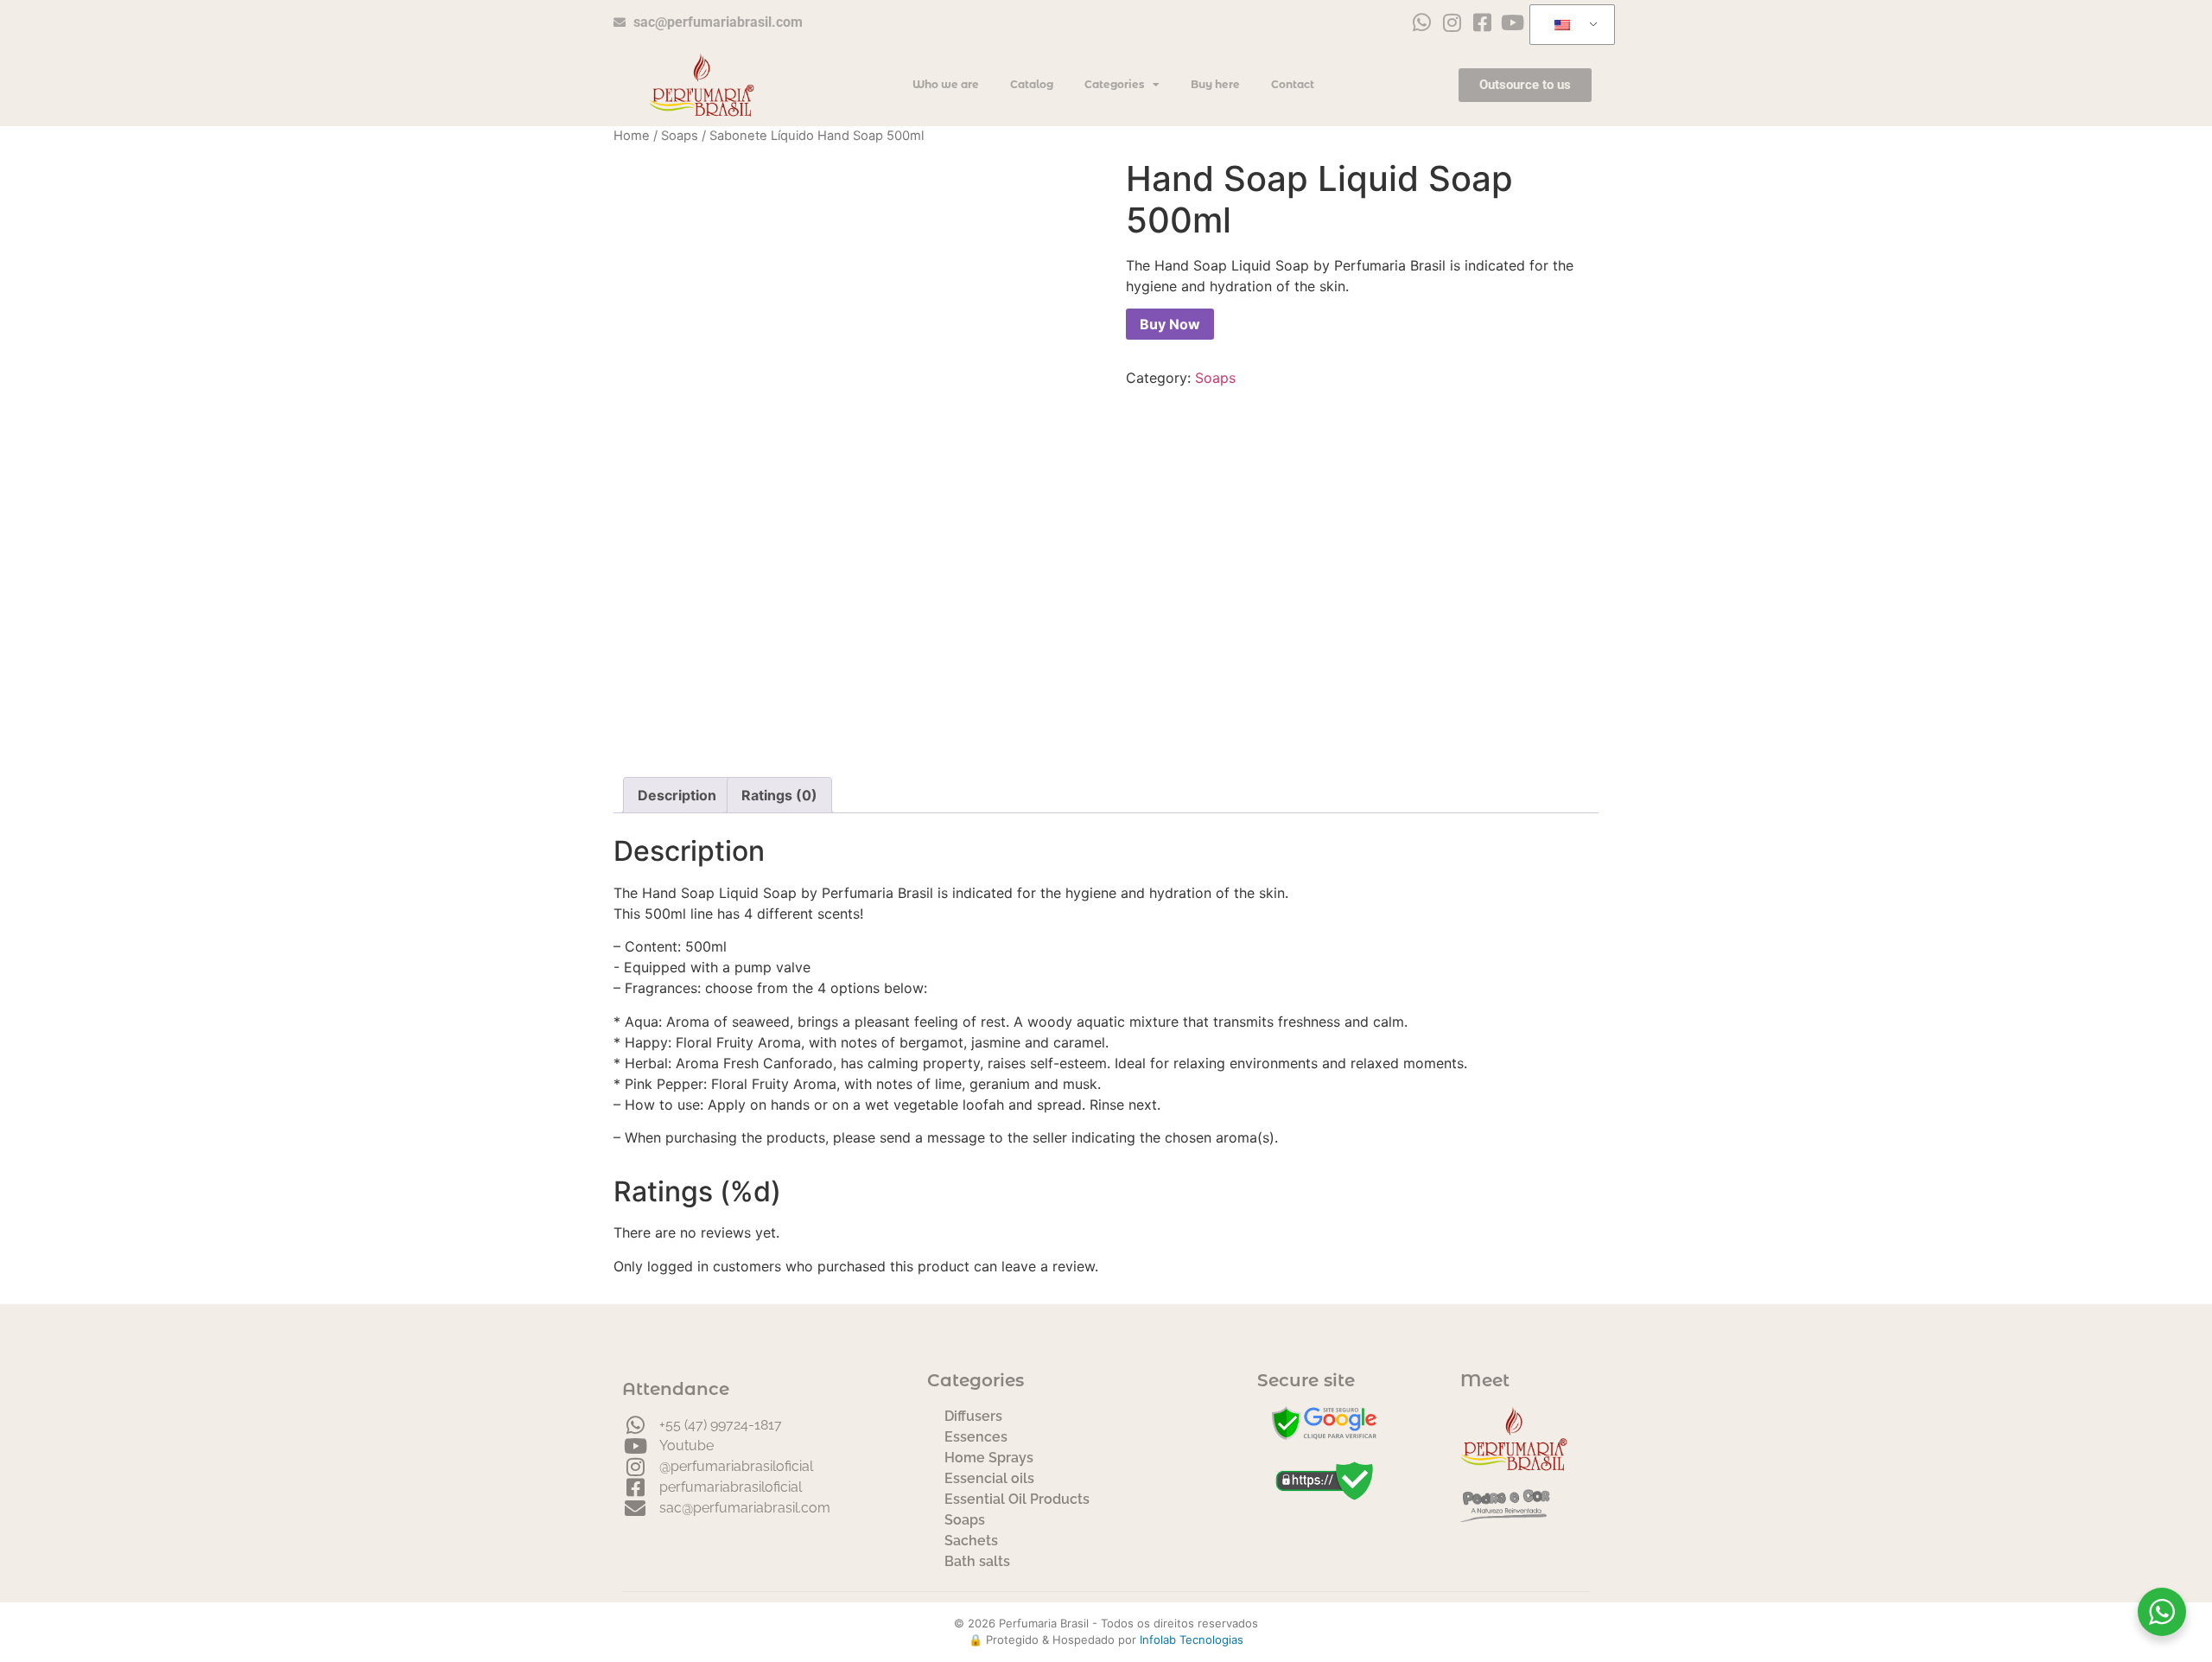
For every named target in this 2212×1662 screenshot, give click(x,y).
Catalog (1032, 84)
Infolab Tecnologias (1192, 1640)
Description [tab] (677, 795)
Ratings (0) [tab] (779, 795)
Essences (976, 1437)
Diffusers (973, 1416)
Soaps (680, 136)
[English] (1569, 25)
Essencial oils (989, 1478)
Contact (1293, 84)
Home (632, 136)
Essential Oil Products (1017, 1499)
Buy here (1215, 84)
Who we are (946, 84)
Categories (1114, 84)
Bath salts (977, 1561)
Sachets (971, 1541)
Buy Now (1170, 324)
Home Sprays (989, 1458)
